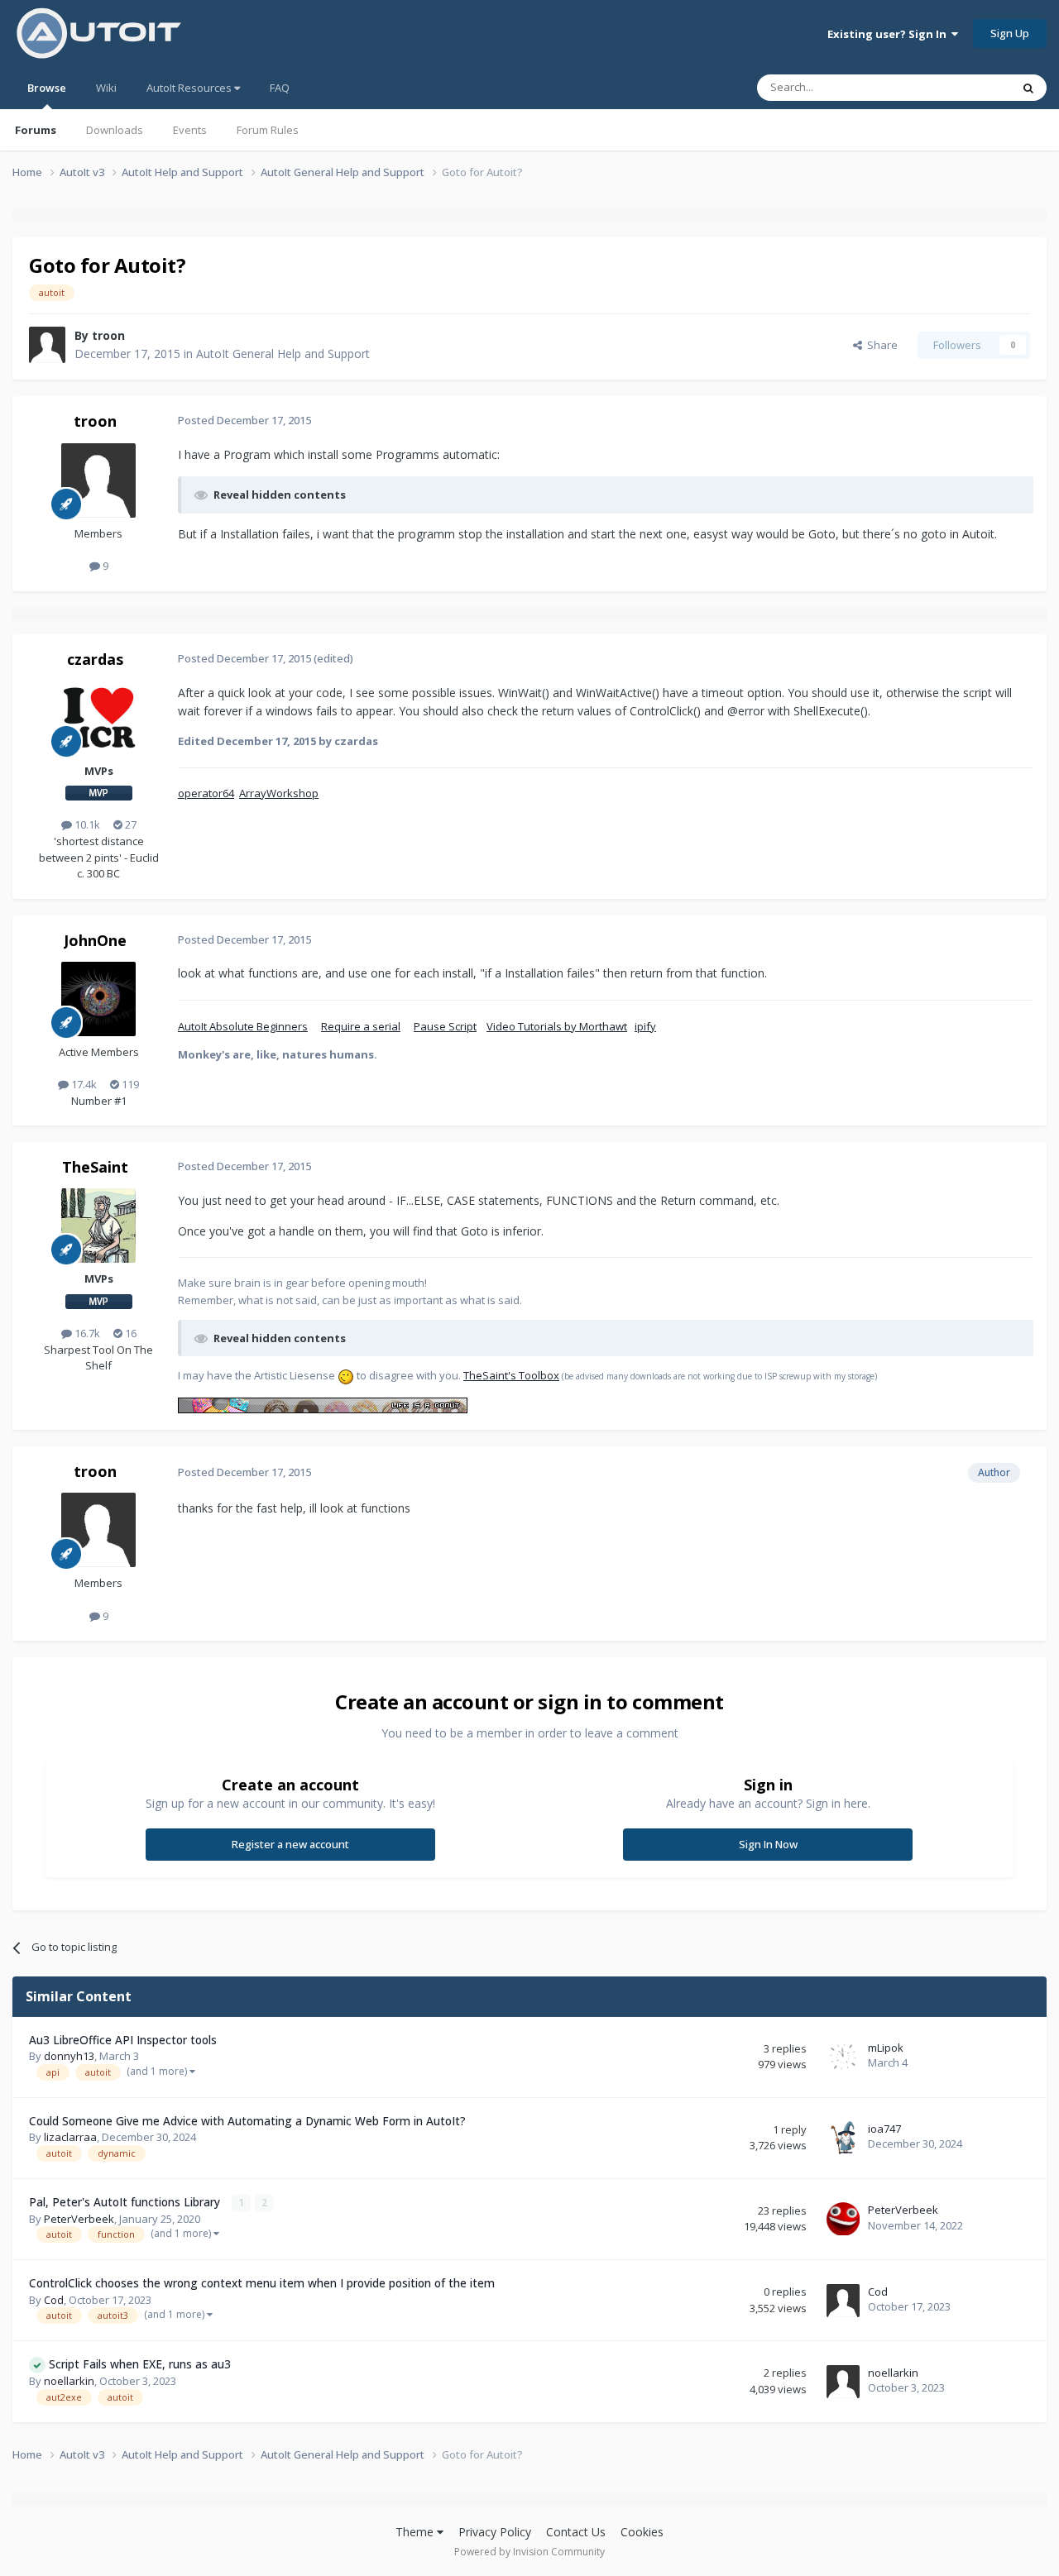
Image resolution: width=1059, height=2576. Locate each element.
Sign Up (1010, 33)
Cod (54, 2300)
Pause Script (445, 1026)
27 (129, 824)
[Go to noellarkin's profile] (843, 2382)
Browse (47, 88)
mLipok (886, 2048)
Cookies (642, 2532)
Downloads (115, 130)
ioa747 (884, 2129)
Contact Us (576, 2532)
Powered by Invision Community (529, 2552)
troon (108, 335)
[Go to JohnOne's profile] (98, 999)
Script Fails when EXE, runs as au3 (140, 2364)
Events (190, 130)
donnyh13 (69, 2056)
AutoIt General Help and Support (283, 354)
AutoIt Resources (190, 88)
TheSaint (95, 1167)
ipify (645, 1026)
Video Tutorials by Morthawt (557, 1026)
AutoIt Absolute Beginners (243, 1026)
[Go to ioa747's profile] (843, 2138)
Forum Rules (268, 130)
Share (880, 345)
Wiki (106, 88)
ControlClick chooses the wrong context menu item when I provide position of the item (262, 2283)
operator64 (206, 793)
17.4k (83, 1084)
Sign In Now (768, 1844)
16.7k (86, 1333)
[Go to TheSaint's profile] (98, 1226)
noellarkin (69, 2381)
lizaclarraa (70, 2137)
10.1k (86, 824)
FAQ (280, 88)
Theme (416, 2532)
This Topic (964, 87)
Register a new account (290, 1844)
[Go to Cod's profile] (843, 2301)
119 (129, 1084)
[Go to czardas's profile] (98, 718)
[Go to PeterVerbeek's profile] (843, 2219)
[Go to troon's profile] (47, 345)
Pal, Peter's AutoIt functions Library (126, 2202)
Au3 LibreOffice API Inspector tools (123, 2040)
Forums (36, 130)
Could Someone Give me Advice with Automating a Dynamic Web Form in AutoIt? (247, 2121)
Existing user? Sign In (889, 34)
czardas (95, 659)
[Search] (1028, 88)
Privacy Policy (495, 2532)
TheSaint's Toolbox (511, 1375)
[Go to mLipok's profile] (843, 2057)
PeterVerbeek (79, 2219)
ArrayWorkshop (279, 793)
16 (129, 1333)
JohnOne (95, 940)
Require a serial (361, 1026)
